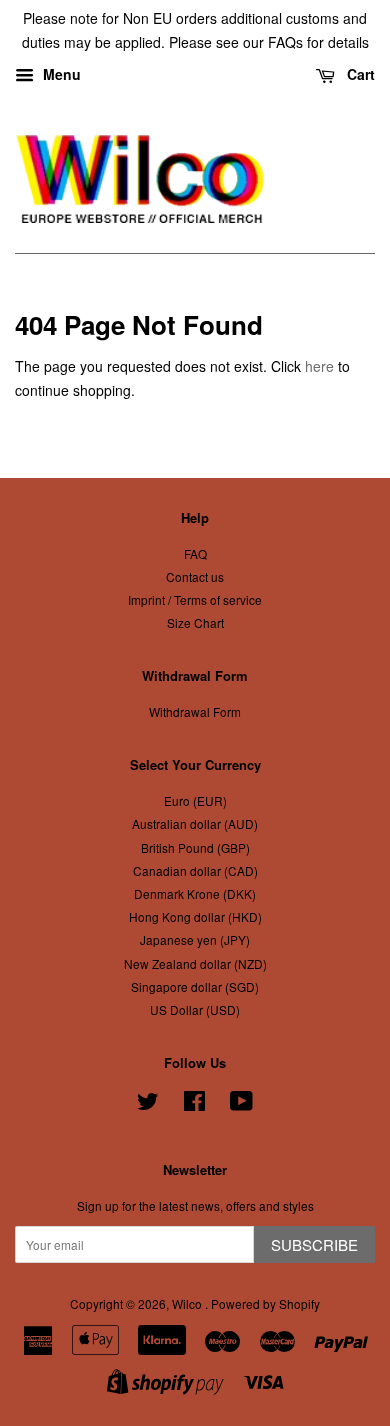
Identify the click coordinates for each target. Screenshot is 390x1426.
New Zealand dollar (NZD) (195, 963)
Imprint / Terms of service (195, 599)
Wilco (188, 1303)
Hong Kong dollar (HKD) (195, 916)
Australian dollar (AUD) (195, 823)
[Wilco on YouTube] (241, 1104)
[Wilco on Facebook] (194, 1104)
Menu (60, 74)
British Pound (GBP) (195, 847)
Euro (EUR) (195, 800)
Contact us (195, 576)
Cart (359, 74)
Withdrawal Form (195, 711)
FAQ (195, 553)
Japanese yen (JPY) (195, 939)
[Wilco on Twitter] (148, 1104)
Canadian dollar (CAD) (195, 870)
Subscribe (314, 1244)
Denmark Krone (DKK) (195, 893)
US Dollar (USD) (195, 1009)
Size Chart (195, 622)
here (319, 366)
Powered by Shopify (265, 1303)
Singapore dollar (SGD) (195, 986)
